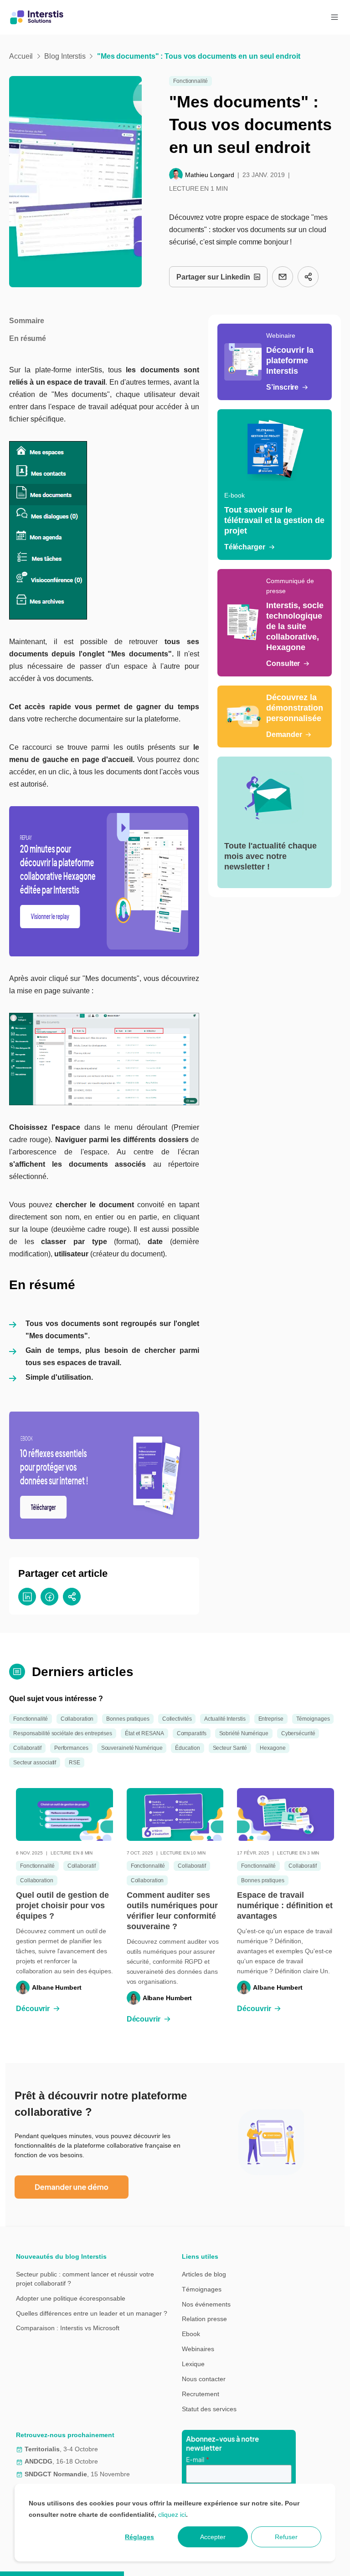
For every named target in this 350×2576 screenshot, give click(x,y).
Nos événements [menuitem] (206, 2304)
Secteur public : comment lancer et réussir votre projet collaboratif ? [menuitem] (85, 2279)
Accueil (21, 56)
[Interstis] (37, 17)
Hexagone (273, 1748)
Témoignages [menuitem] (202, 2289)
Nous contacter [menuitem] (204, 2379)
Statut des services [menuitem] (209, 2409)
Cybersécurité (298, 1733)
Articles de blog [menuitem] (204, 2274)
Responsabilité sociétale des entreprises (63, 1733)
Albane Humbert (57, 1987)
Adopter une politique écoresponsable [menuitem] (71, 2298)
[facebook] (49, 1597)
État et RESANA (144, 1733)
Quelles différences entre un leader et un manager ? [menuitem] (92, 2313)
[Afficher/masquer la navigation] (335, 17)
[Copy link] (308, 277)
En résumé (28, 338)
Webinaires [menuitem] (198, 2349)
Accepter (213, 2537)
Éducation (187, 1748)
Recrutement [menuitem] (201, 2394)
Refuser (286, 2537)
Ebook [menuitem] (191, 2334)
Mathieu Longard (210, 175)
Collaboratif (27, 1748)
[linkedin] (27, 1597)
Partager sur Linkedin (213, 277)
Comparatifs (192, 1733)
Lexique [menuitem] (193, 2364)
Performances (71, 1748)
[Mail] (283, 277)
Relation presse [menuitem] (204, 2319)
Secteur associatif (35, 1763)
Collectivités (177, 1719)
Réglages (139, 2537)
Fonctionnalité (190, 81)
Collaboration (77, 1719)
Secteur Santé (230, 1748)
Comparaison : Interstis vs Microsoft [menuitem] (68, 2328)
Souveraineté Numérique (132, 1748)
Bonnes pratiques (128, 1719)
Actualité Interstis (225, 1719)
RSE (75, 1763)
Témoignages (313, 1719)
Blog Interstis (65, 56)
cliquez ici (172, 2515)
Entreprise (271, 1719)
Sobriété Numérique (244, 1733)
